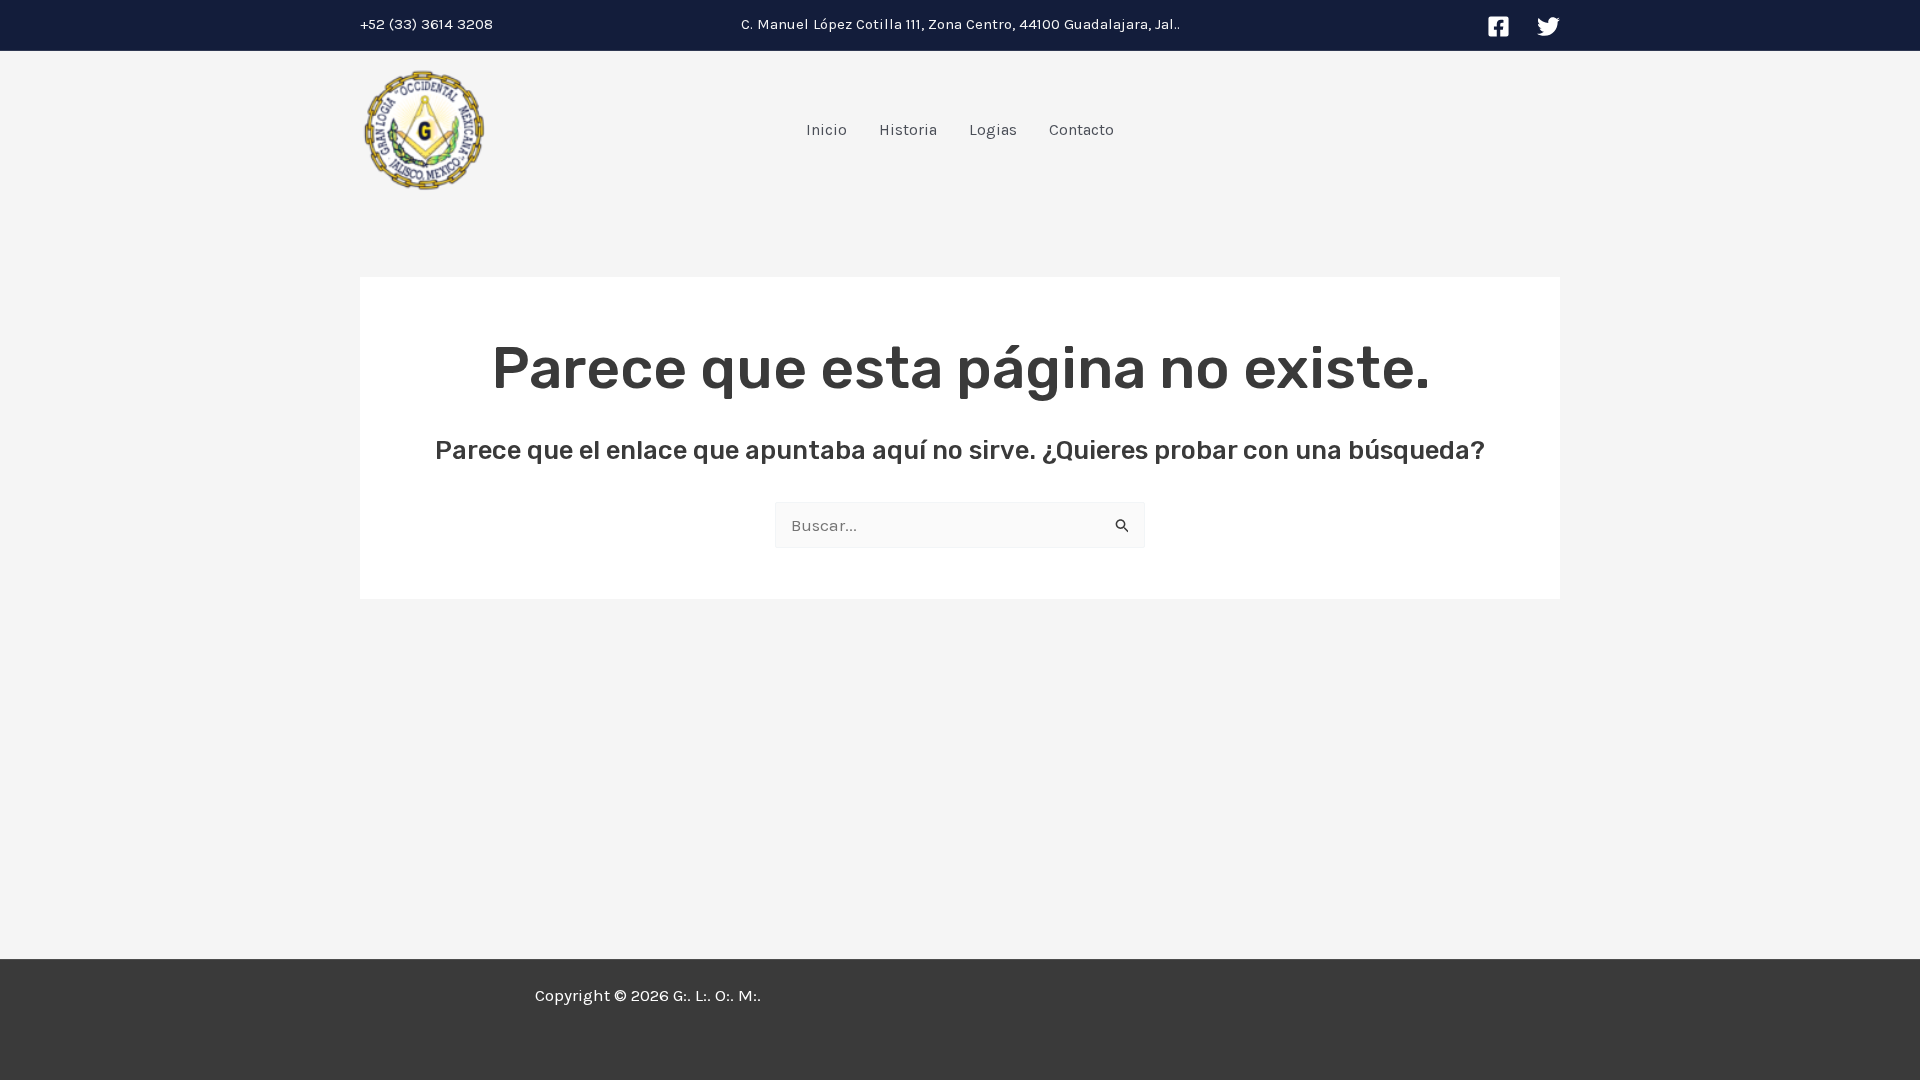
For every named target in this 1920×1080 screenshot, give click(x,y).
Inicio (826, 129)
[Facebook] (1498, 26)
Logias (993, 129)
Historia (908, 129)
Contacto (1081, 129)
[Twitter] (1548, 26)
